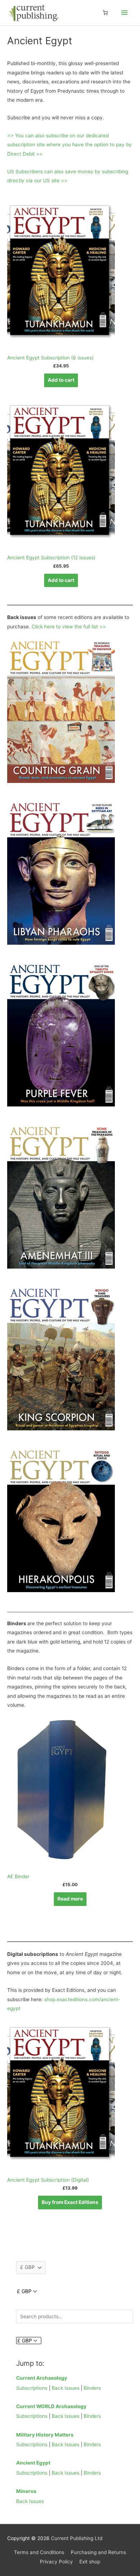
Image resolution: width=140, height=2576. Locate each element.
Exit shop (90, 2562)
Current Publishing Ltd (77, 2538)
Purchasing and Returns (98, 2552)
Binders (92, 2388)
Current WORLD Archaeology (51, 2406)
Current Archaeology (42, 2378)
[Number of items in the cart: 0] (105, 13)
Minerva (26, 2491)
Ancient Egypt (33, 2463)
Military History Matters (45, 2435)
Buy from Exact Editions (70, 2202)
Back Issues (66, 2388)
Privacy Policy (56, 2562)
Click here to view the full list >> (69, 627)
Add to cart (61, 380)
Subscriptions (32, 2388)
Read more (70, 1899)
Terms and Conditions (39, 2552)
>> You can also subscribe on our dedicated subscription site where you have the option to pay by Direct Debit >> (69, 145)
